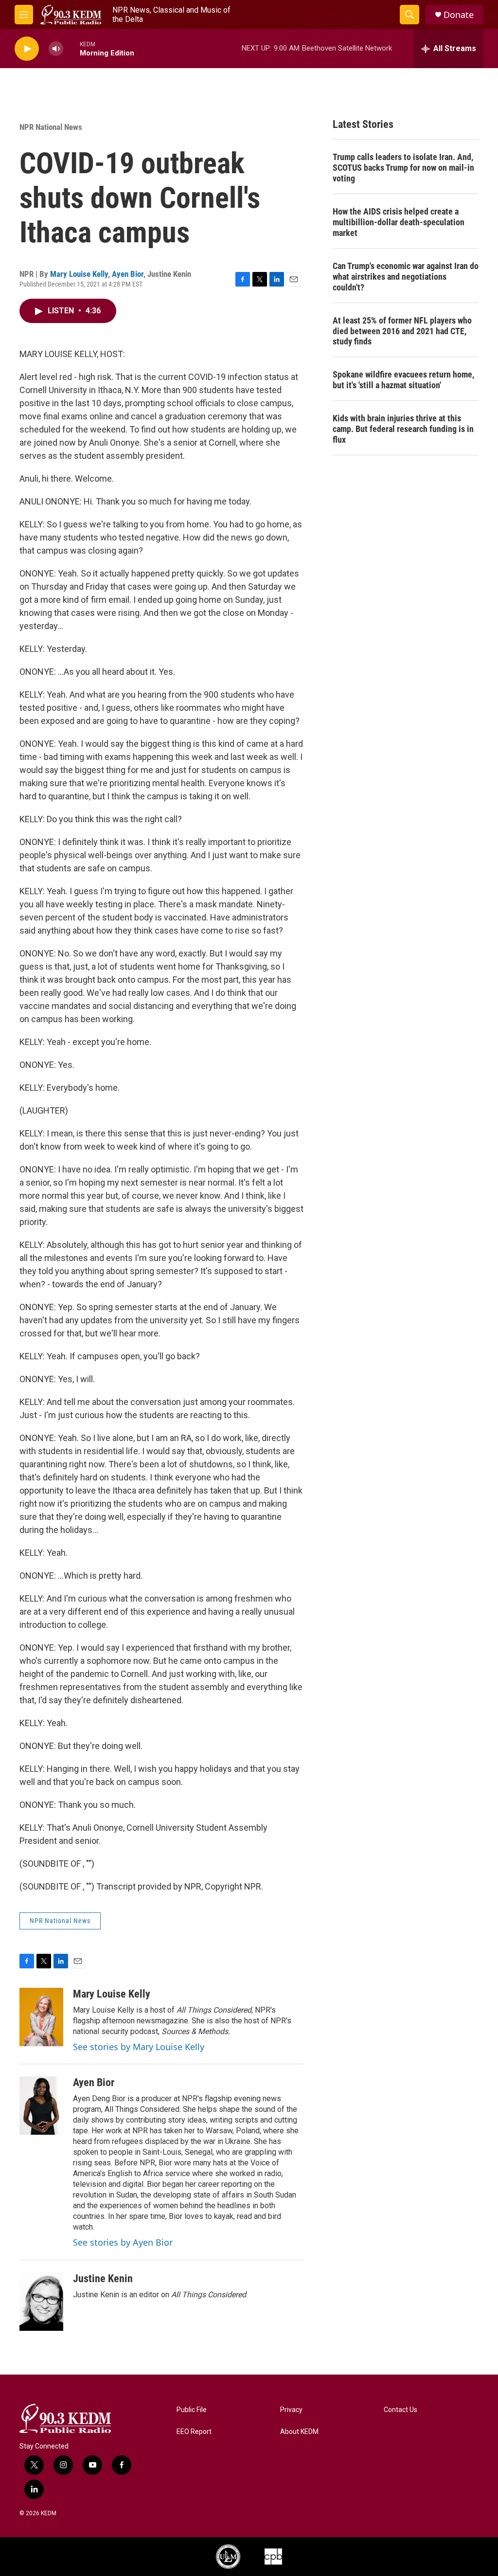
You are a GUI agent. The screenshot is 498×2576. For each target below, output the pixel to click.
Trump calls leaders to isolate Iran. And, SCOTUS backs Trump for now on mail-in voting (403, 168)
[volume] (56, 49)
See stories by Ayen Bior (123, 2242)
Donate (459, 15)
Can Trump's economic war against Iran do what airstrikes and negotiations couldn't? (406, 277)
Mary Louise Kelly (79, 274)
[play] (27, 49)
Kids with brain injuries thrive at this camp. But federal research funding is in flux (403, 429)
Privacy (291, 2410)
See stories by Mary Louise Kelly (139, 2047)
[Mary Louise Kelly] (41, 2017)
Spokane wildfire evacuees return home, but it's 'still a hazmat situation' (403, 380)
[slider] (71, 48)
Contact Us (400, 2410)
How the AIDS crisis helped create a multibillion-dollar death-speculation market (399, 222)
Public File (192, 2410)
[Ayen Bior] (41, 2106)
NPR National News (51, 127)
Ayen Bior (128, 274)
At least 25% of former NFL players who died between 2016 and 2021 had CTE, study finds (402, 331)
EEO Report (194, 2432)
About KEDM (299, 2432)
